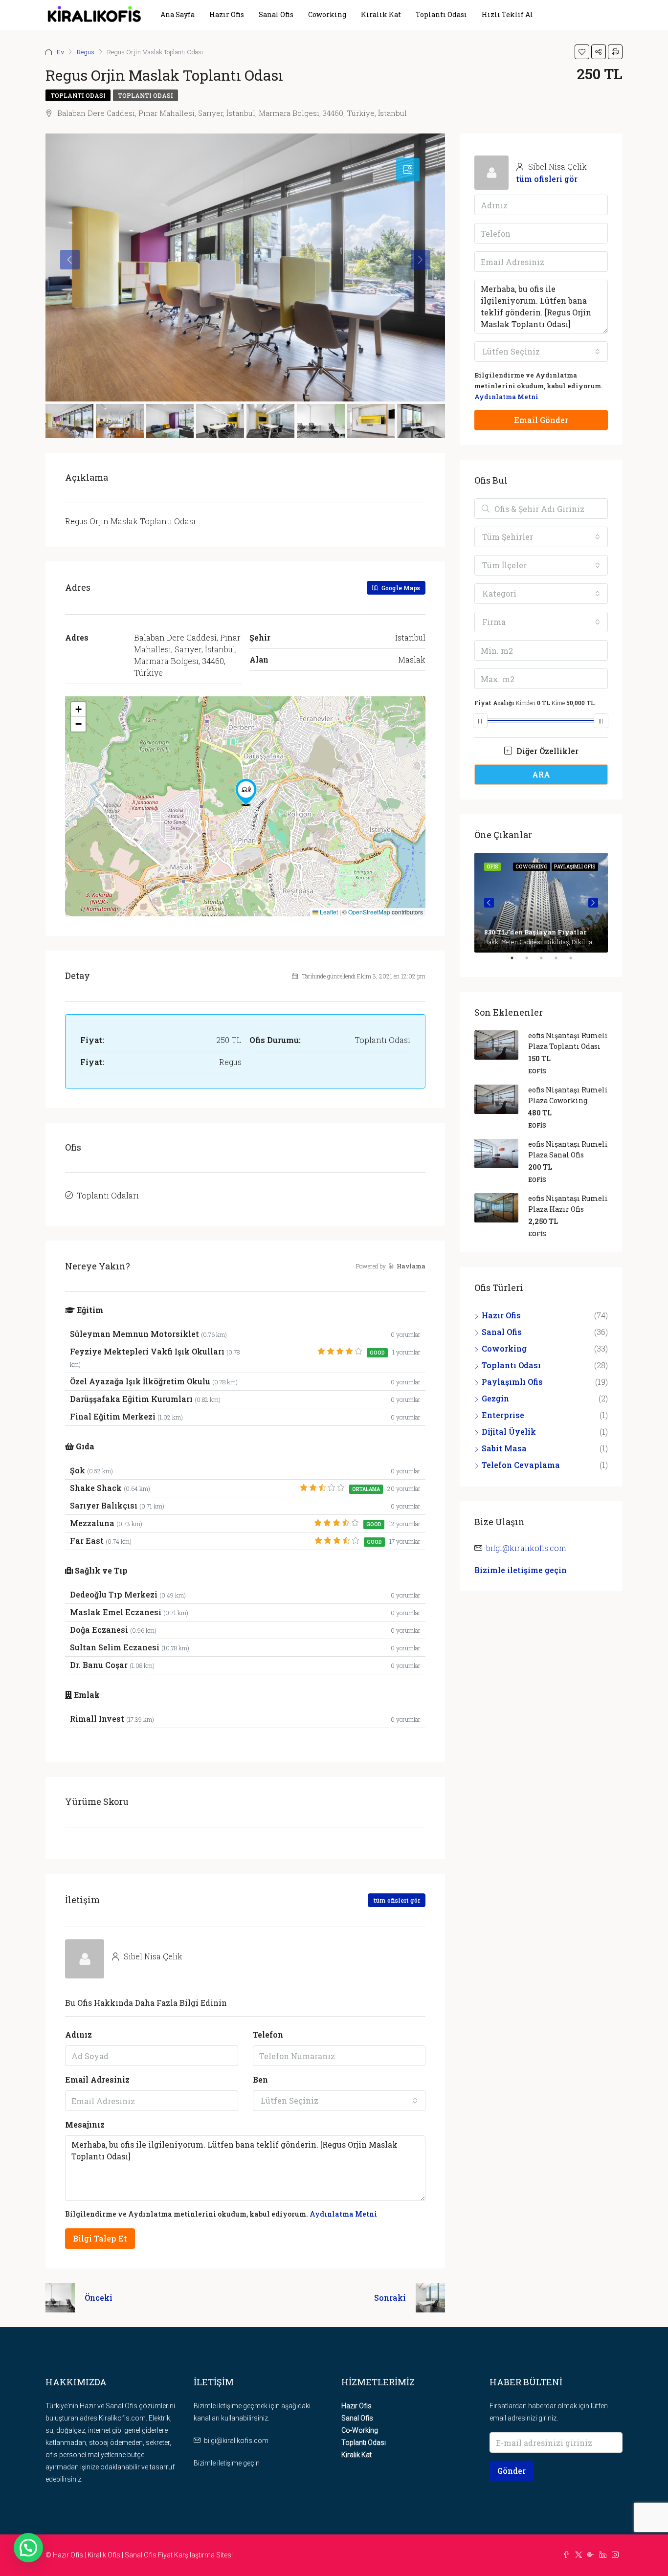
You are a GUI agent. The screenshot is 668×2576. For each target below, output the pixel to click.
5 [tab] (576, 962)
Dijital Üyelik (509, 1432)
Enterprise (503, 1415)
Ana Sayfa (178, 14)
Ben (260, 2079)
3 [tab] (546, 962)
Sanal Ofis (276, 14)
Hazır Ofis (227, 14)
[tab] (408, 170)
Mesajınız (85, 2124)
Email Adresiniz (97, 2079)
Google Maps (400, 588)
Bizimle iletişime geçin (521, 1570)
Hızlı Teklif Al (507, 14)
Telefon (268, 2034)
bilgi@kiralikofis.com (526, 1548)
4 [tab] (561, 962)
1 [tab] (517, 962)
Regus (86, 52)
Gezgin (495, 1398)
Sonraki (390, 2298)
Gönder (512, 2471)
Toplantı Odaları (108, 1195)
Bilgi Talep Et (100, 2238)
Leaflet (328, 912)
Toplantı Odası (441, 14)
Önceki (99, 2298)
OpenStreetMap (369, 912)
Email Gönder (541, 420)
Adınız (78, 2034)
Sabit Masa (504, 1448)
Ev (60, 52)
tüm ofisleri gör (397, 1900)
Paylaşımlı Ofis (512, 1382)
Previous (489, 903)
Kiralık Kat (381, 14)
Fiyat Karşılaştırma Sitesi (195, 2555)
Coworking (327, 14)
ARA (541, 774)
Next (593, 903)
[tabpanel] (541, 903)
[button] (246, 792)
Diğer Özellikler (546, 751)
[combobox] (339, 2101)
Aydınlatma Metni (343, 2214)
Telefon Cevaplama (521, 1465)
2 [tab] (532, 962)
